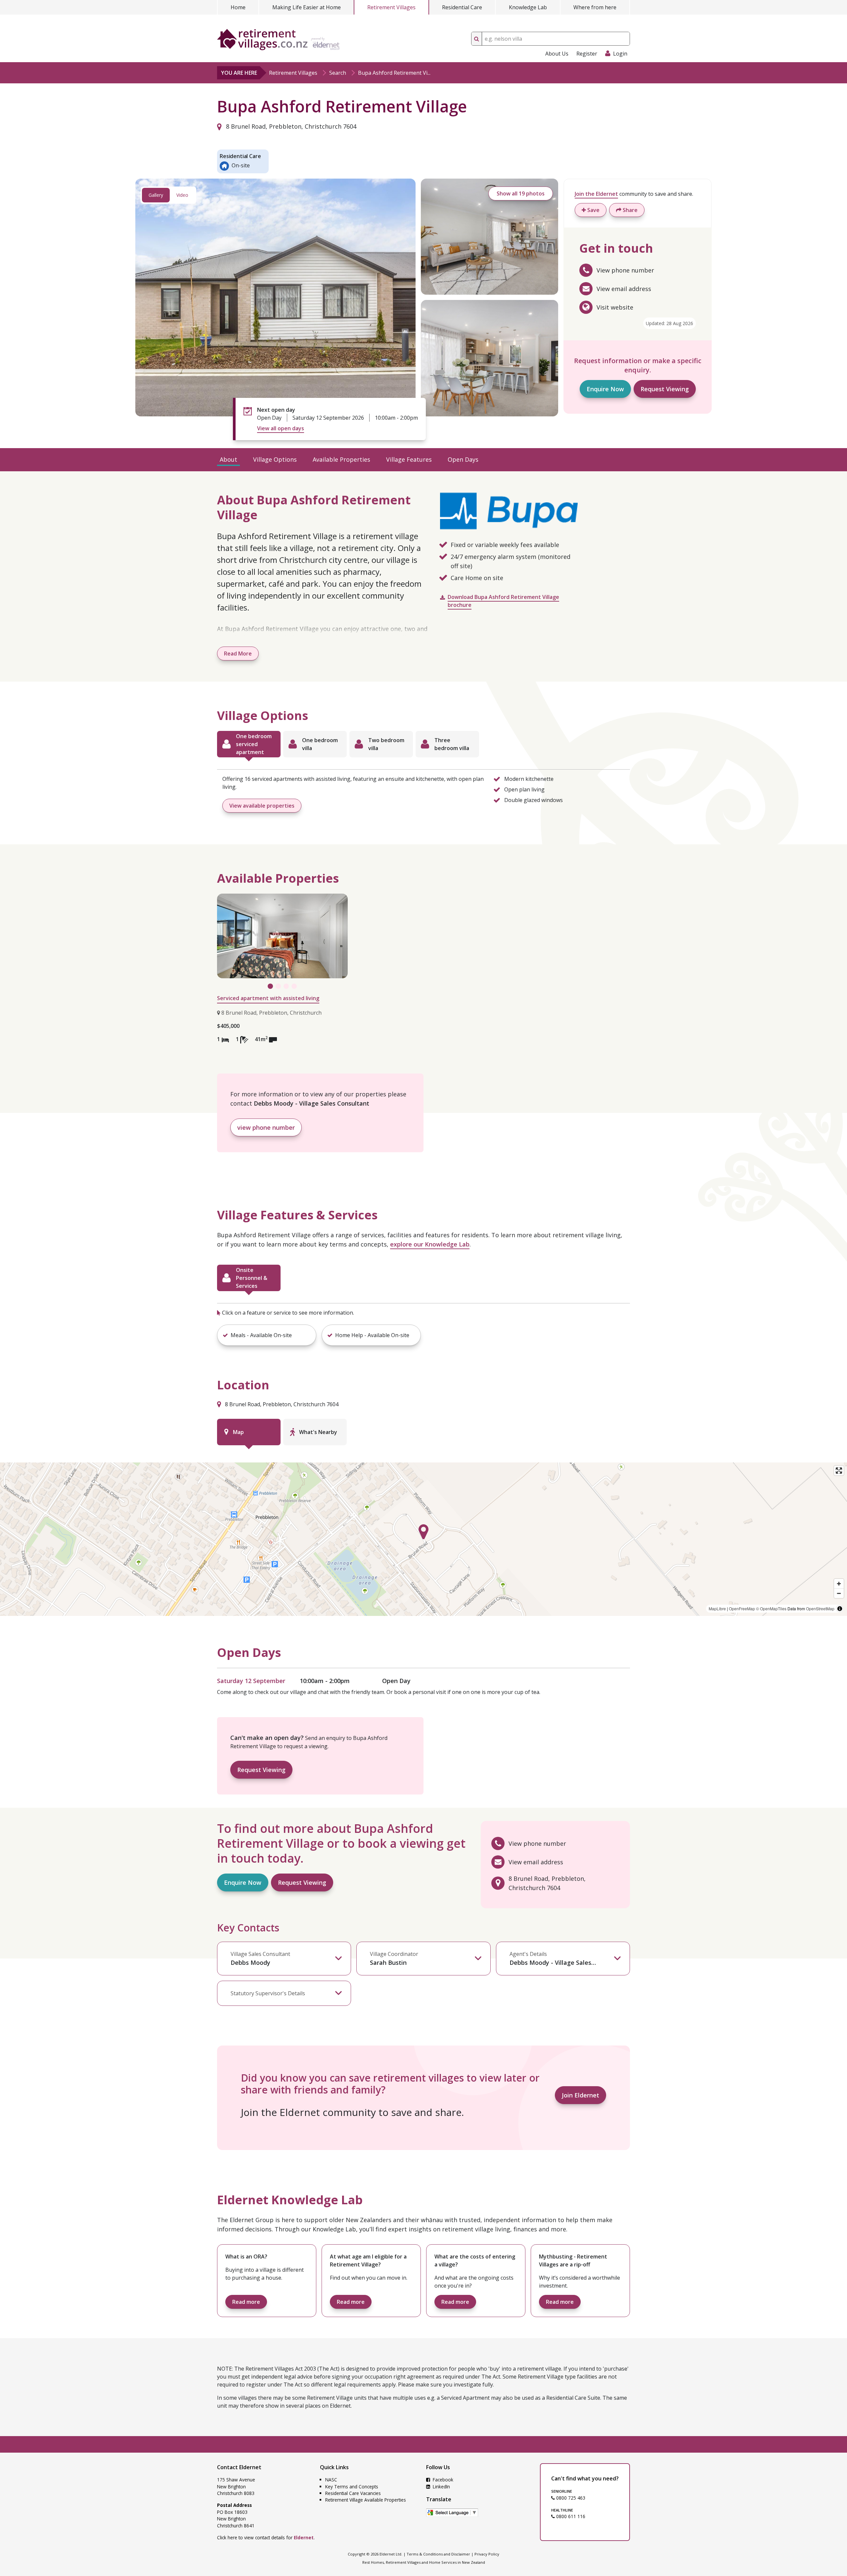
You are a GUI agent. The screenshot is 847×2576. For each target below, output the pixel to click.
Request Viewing (665, 389)
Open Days (463, 459)
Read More (238, 654)
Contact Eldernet (239, 2467)
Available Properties (341, 459)
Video (182, 195)
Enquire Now (605, 389)
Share (629, 210)
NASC (331, 2480)
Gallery (156, 195)
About (228, 459)
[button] (267, 1335)
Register (587, 54)
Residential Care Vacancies (353, 2493)
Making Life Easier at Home (307, 7)
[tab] (249, 744)
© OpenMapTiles (771, 1608)
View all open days (281, 428)
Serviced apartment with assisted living (268, 998)
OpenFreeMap (742, 1608)
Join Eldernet (580, 2095)
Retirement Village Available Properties (366, 2500)
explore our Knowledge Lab (430, 1244)
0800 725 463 (570, 2498)
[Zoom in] (839, 1584)
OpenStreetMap (820, 1608)
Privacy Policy (487, 2554)
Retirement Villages (391, 7)
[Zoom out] (839, 1593)
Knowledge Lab (528, 7)
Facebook (442, 2480)
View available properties (262, 806)
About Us (557, 54)
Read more (246, 2302)
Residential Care (462, 7)
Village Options (275, 459)
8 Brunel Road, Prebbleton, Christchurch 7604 (290, 126)
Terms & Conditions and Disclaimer (438, 2554)
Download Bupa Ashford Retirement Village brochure (503, 601)
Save (593, 210)
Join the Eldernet (596, 194)
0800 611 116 (570, 2516)
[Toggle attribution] (840, 1609)
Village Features (409, 459)
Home (238, 7)
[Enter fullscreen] (839, 1471)
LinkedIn (441, 2487)
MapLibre (717, 1608)
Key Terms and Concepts (352, 2487)
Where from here (595, 7)
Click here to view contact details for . (266, 2537)
